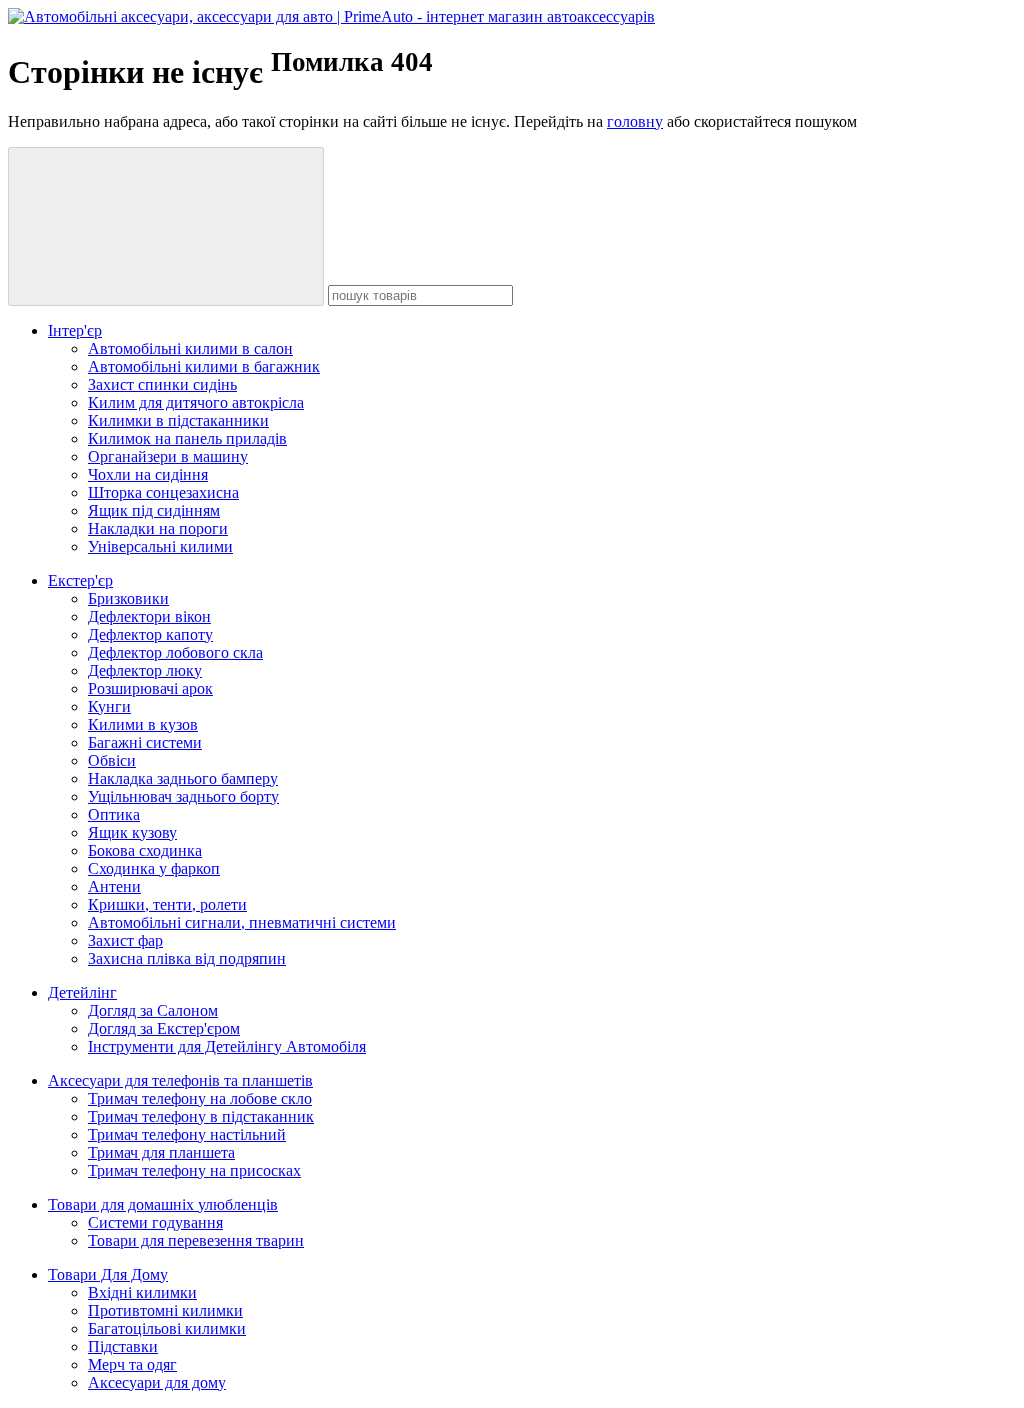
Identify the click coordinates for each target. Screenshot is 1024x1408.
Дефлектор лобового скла (175, 652)
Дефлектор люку (145, 670)
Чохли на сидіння (148, 474)
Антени (114, 886)
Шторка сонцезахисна (163, 492)
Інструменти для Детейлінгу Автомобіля (227, 1046)
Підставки (123, 1346)
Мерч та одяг (132, 1364)
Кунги (109, 706)
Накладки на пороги (158, 528)
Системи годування (155, 1222)
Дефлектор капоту (150, 634)
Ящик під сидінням (154, 510)
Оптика (114, 814)
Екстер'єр (80, 580)
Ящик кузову (132, 832)
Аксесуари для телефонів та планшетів (180, 1080)
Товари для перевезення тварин (196, 1240)
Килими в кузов (143, 724)
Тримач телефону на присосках (194, 1170)
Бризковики (128, 598)
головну (635, 121)
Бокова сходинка (145, 850)
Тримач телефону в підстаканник (201, 1116)
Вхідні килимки (142, 1292)
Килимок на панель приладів (187, 438)
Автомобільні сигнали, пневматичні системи (242, 922)
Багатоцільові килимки (167, 1328)
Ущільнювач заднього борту (183, 796)
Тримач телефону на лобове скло (200, 1098)
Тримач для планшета (161, 1152)
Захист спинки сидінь (162, 384)
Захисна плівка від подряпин (187, 958)
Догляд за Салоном (153, 1010)
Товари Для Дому (108, 1274)
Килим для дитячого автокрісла (196, 402)
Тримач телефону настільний (187, 1134)
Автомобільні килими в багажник (204, 366)
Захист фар (125, 940)
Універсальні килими (160, 546)
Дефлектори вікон (149, 616)
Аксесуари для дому (157, 1382)
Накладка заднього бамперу (183, 778)
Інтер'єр (75, 330)
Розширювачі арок (150, 688)
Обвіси (112, 760)
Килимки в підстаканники (178, 420)
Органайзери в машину (168, 456)
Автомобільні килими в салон (190, 348)
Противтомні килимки (165, 1310)
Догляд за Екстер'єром (164, 1028)
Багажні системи (145, 742)
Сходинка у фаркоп (154, 868)
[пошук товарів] (166, 226)
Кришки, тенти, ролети (167, 904)
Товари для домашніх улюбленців (163, 1204)
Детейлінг (82, 992)
